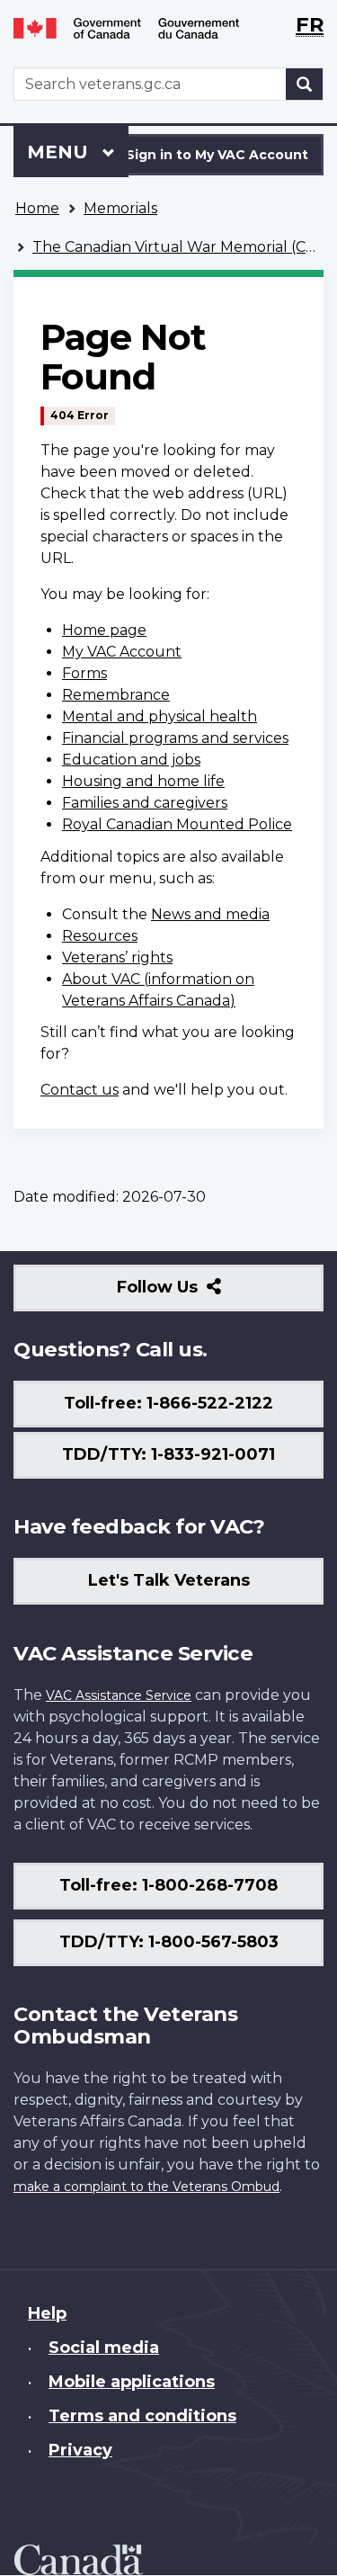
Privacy (80, 2450)
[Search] (305, 84)
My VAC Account (122, 652)
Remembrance (116, 695)
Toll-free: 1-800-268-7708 (168, 1885)
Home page (104, 630)
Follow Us (196, 1294)
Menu (60, 152)
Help (47, 2313)
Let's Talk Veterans (169, 1580)
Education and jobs (131, 760)
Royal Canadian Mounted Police (177, 824)
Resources (100, 936)
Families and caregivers (145, 803)
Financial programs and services (175, 738)
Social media (104, 2348)
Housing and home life (143, 781)
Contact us (80, 1090)
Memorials (120, 208)
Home (37, 208)
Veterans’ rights (117, 957)
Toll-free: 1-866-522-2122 (168, 1403)
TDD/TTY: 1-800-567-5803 (169, 1942)
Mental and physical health (160, 716)
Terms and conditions (142, 2416)
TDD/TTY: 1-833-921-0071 (168, 1454)
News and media (210, 914)
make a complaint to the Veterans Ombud (146, 2187)
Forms (84, 673)
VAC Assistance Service (119, 1695)
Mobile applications (132, 2382)
